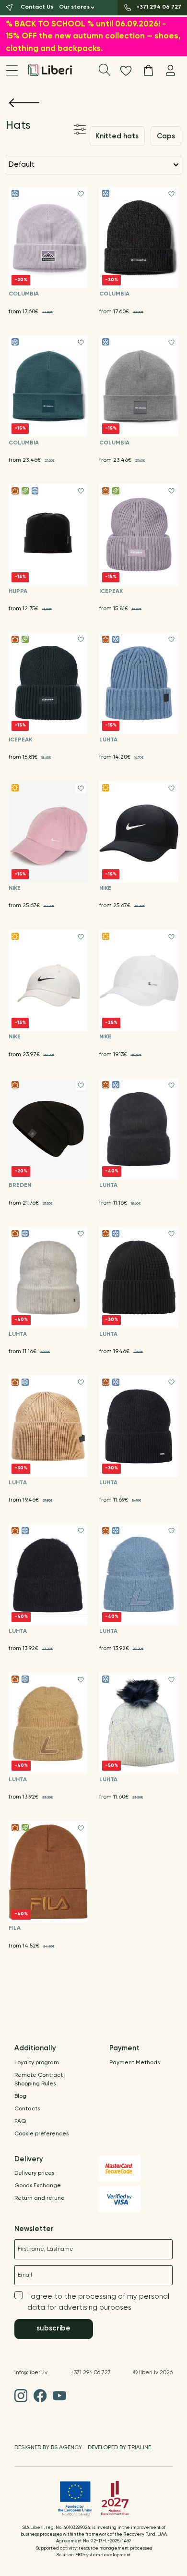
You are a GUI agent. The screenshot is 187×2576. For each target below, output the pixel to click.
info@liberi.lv (31, 2373)
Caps (166, 136)
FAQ (20, 2121)
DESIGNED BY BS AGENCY (48, 2448)
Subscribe (53, 2328)
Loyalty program (37, 2063)
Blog (20, 2096)
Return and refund (40, 2198)
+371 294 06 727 (91, 2373)
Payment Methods (134, 2063)
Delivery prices (34, 2173)
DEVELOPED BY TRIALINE (119, 2448)
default (22, 165)
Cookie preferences (41, 2134)
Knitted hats (117, 136)
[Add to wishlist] (81, 194)
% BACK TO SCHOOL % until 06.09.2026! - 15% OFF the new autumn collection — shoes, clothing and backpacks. (93, 37)
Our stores (74, 7)
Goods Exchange (38, 2186)
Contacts (27, 2109)
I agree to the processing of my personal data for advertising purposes (98, 2302)
